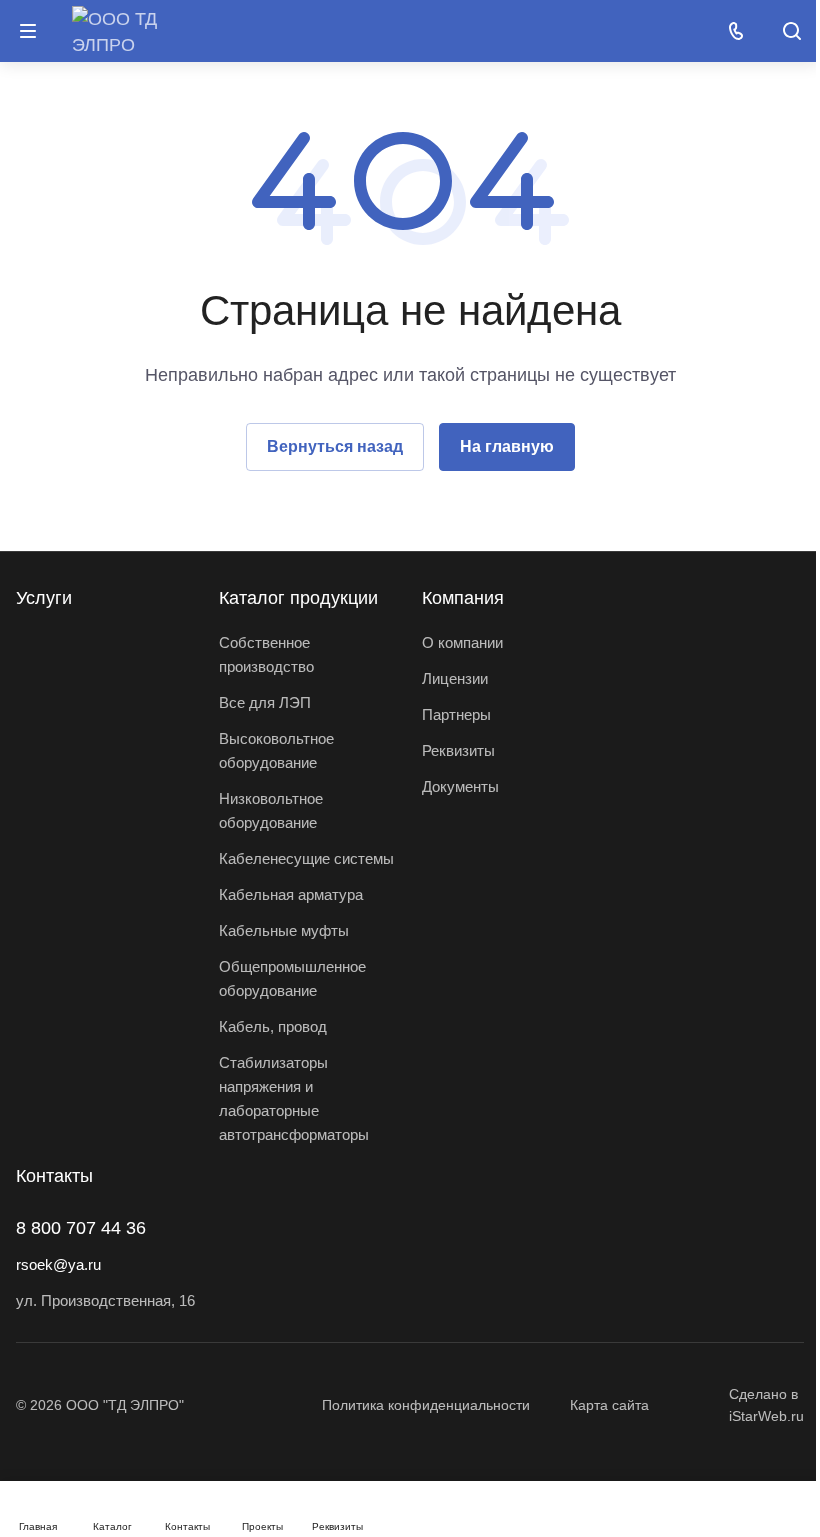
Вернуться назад (335, 446)
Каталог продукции (298, 598)
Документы (460, 786)
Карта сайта (609, 1405)
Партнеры (456, 714)
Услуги (44, 598)
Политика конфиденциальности (426, 1405)
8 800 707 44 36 (81, 1228)
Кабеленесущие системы (306, 858)
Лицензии (455, 678)
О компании (462, 642)
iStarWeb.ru (766, 1416)
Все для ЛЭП (265, 702)
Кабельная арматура (291, 894)
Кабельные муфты (284, 930)
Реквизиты (458, 750)
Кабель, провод (273, 1026)
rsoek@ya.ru (58, 1264)
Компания (463, 598)
